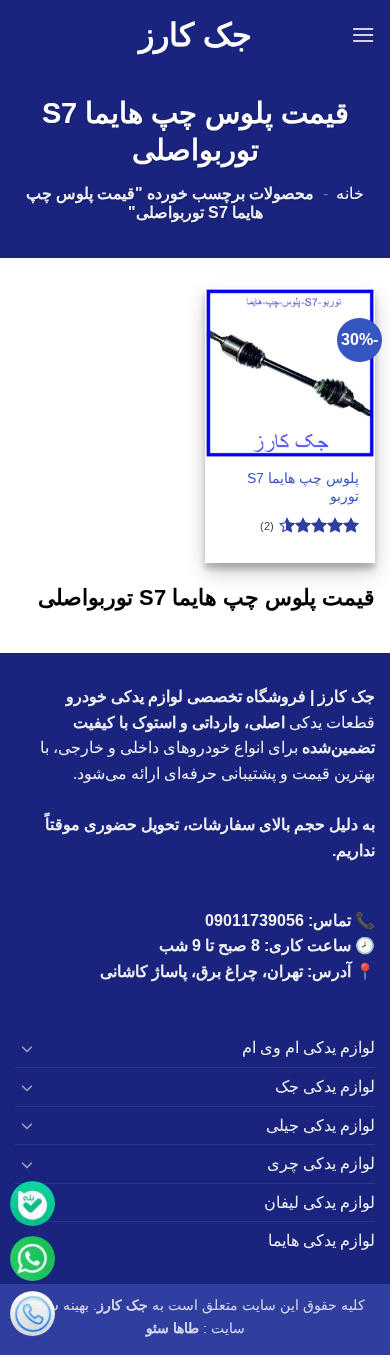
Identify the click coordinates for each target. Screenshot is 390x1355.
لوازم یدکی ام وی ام (308, 1047)
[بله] (32, 1207)
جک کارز (195, 35)
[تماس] (32, 1317)
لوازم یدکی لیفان (319, 1202)
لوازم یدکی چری (321, 1163)
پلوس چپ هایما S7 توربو (303, 487)
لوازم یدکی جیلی (320, 1125)
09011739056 (254, 920)
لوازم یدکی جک (325, 1086)
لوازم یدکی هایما (321, 1240)
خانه (350, 193)
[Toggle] (27, 1048)
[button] (363, 34)
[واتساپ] (32, 1262)
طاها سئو (172, 1328)
